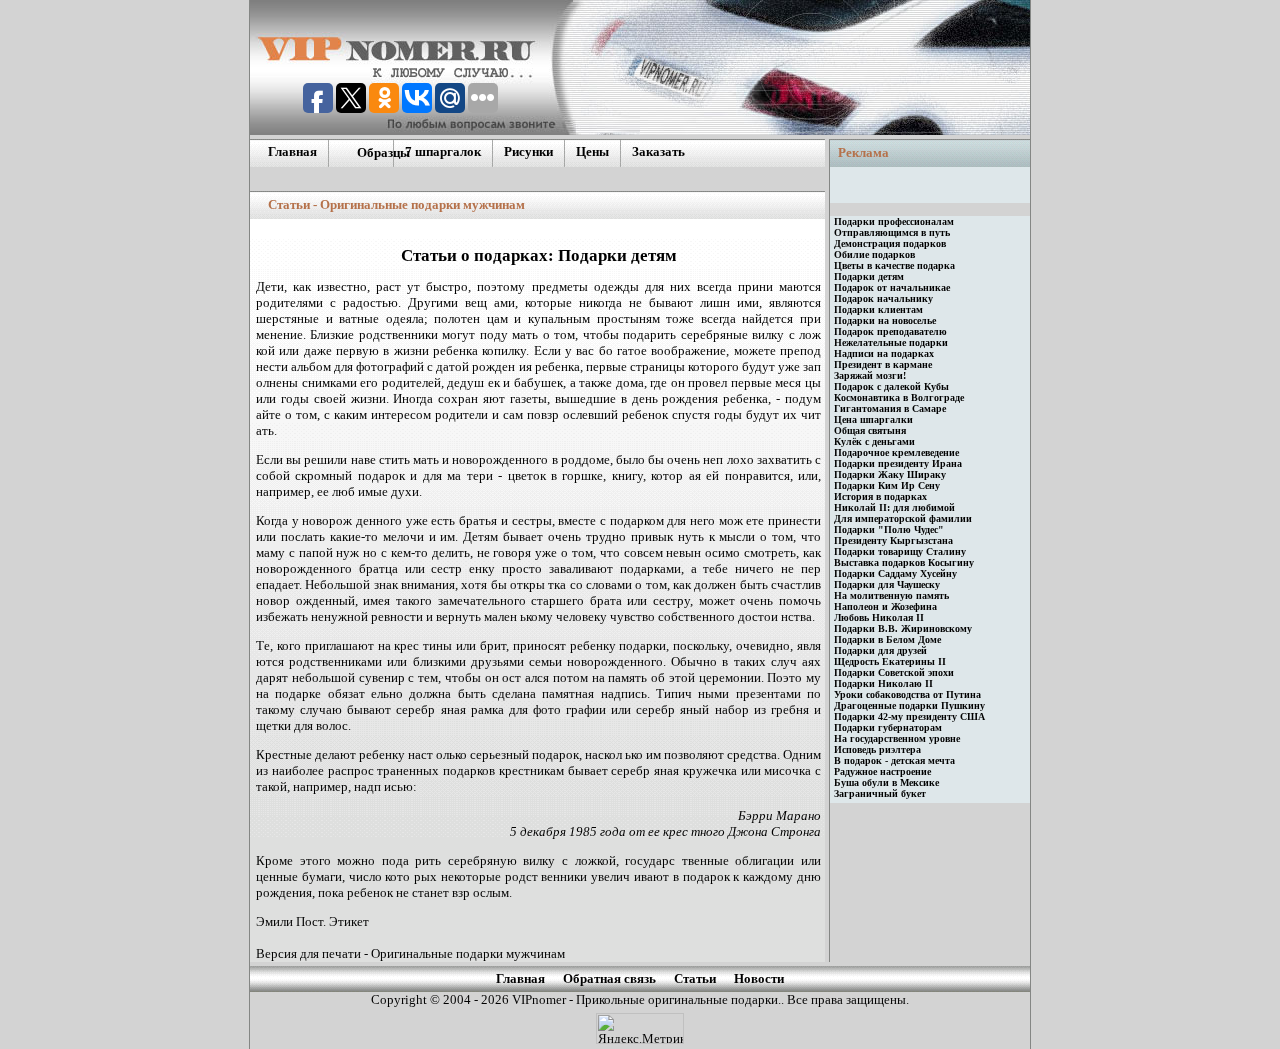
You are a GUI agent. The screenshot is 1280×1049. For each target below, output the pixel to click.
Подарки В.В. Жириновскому (903, 628)
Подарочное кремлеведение (896, 452)
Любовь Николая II (879, 617)
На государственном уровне (897, 738)
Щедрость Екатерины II (890, 661)
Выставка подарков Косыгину (904, 562)
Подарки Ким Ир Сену (887, 485)
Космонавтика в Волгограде (899, 397)
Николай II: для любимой (894, 507)
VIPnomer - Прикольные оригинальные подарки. (645, 999)
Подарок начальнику (883, 298)
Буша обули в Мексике (886, 782)
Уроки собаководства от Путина (907, 694)
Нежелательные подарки (891, 342)
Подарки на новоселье (885, 320)
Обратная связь (609, 978)
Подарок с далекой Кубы (891, 386)
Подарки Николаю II (883, 683)
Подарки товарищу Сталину (900, 551)
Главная (292, 151)
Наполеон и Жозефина (885, 606)
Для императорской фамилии (903, 518)
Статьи (695, 978)
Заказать (658, 151)
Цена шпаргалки (873, 419)
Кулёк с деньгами (874, 441)
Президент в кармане (883, 364)
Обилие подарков (874, 254)
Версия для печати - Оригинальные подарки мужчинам (410, 953)
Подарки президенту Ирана (898, 463)
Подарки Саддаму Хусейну (895, 573)
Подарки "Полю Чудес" (889, 529)
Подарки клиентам (878, 309)
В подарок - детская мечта (894, 760)
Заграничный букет (880, 793)
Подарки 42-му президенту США (909, 716)
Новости (759, 978)
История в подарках (880, 496)
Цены (592, 151)
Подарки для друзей (880, 650)
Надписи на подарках (884, 353)
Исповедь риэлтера (877, 749)
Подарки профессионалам (894, 221)
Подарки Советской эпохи (894, 672)
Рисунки (528, 151)
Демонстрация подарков (890, 243)
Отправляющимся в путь (892, 232)
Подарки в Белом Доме (887, 639)
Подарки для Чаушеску (887, 584)
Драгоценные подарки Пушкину (909, 705)
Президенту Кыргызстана (893, 540)
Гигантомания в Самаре (890, 408)
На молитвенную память (891, 595)
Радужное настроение (882, 771)
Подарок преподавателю (890, 331)
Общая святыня (870, 430)
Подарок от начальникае (892, 287)
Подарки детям (869, 276)
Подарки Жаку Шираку (890, 474)
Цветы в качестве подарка (894, 265)
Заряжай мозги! (870, 375)
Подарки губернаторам (888, 727)
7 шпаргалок (443, 151)
